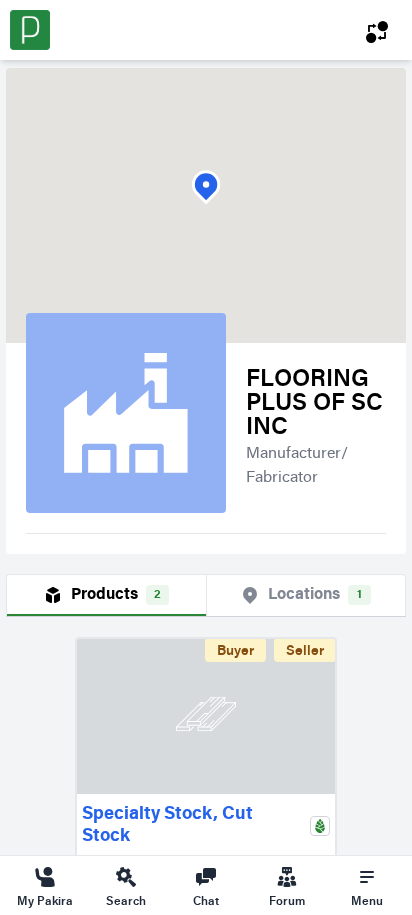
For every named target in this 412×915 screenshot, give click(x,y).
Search (126, 900)
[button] (206, 187)
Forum (287, 900)
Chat (206, 900)
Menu (367, 900)
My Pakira (45, 900)
